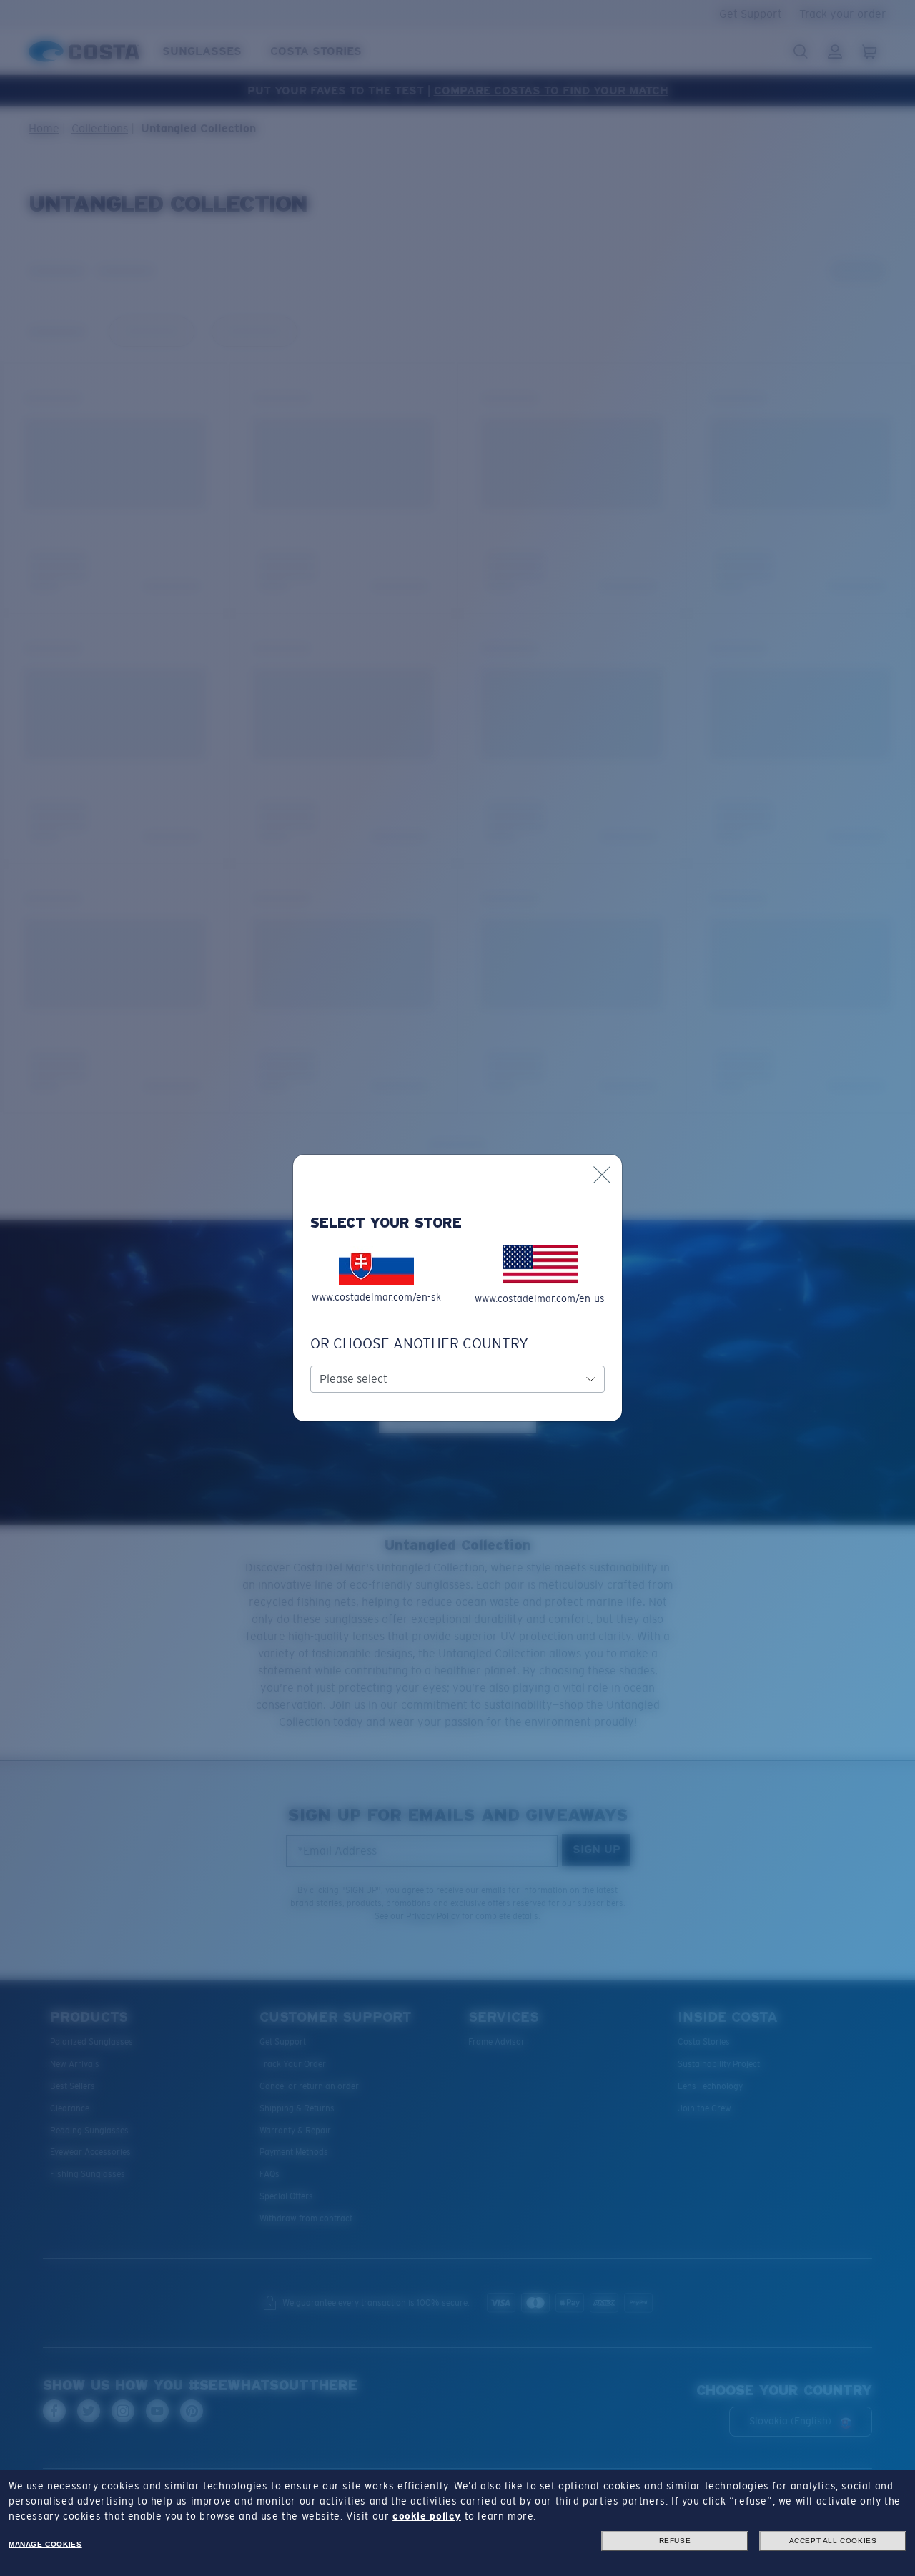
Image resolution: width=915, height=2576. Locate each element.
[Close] (602, 1175)
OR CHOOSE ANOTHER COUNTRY (419, 1343)
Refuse (675, 2541)
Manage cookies (45, 2544)
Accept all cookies (833, 2541)
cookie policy (427, 2516)
